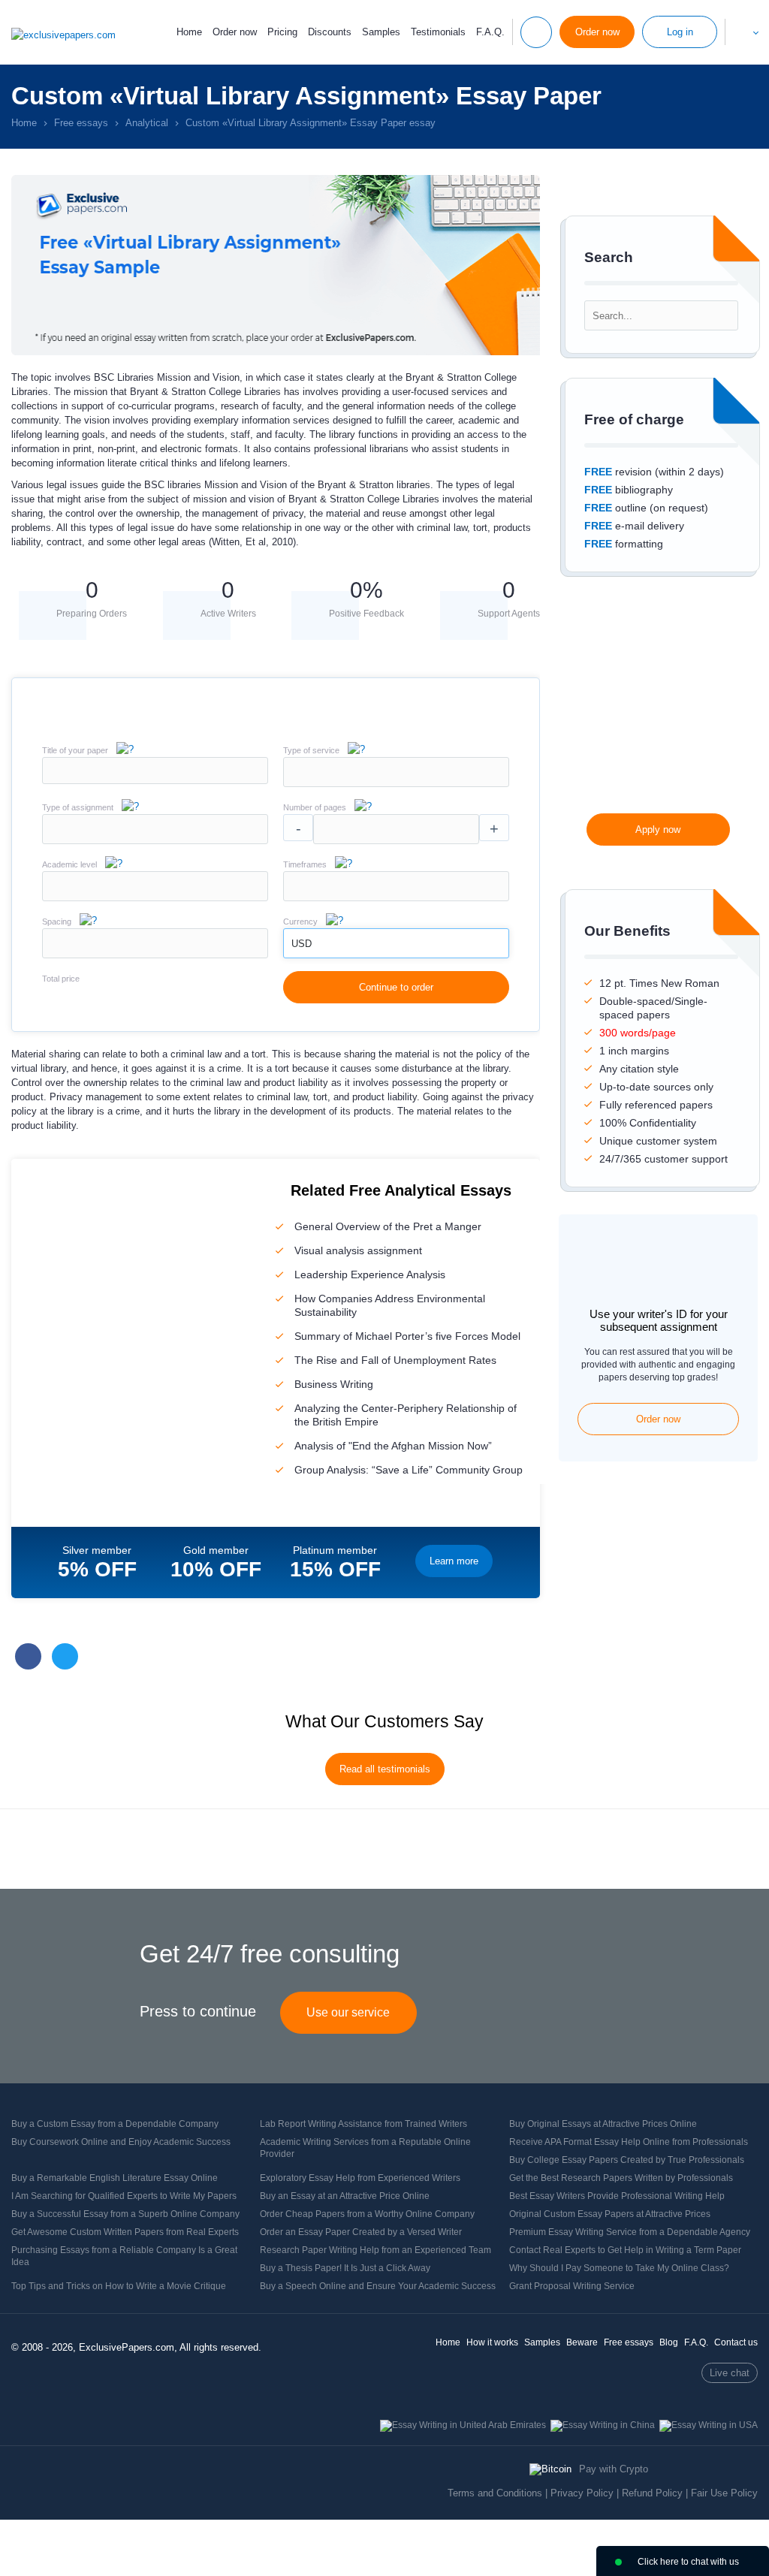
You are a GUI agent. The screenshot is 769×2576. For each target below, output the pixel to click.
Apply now (658, 830)
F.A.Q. (490, 32)
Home (189, 32)
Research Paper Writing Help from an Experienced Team (375, 2250)
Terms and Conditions (495, 2493)
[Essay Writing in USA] (709, 2425)
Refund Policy (652, 2493)
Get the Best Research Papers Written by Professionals (621, 2178)
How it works (492, 2342)
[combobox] (396, 784)
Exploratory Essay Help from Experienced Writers (360, 2178)
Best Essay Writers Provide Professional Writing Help (617, 2196)
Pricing (282, 32)
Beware (582, 2342)
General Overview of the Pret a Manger (388, 1226)
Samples (381, 32)
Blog (669, 2342)
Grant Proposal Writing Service (572, 2286)
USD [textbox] (302, 944)
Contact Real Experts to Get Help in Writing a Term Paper (625, 2250)
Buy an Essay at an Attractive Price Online (345, 2196)
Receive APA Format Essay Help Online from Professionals (629, 2142)
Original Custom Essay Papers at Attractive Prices (610, 2214)
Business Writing (334, 1384)
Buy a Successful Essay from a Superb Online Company (125, 2214)
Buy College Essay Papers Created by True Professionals (627, 2160)
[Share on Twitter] (65, 1656)
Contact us (736, 2342)
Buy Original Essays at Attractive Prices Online (603, 2124)
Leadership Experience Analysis (370, 1274)
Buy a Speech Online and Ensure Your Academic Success (378, 2286)
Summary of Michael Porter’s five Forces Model (407, 1336)
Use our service (348, 2012)
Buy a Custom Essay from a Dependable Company (115, 2124)
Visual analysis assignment (358, 1250)
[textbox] (396, 772)
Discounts (330, 32)
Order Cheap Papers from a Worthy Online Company (367, 2214)
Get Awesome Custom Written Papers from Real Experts (125, 2232)
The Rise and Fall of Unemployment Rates (395, 1360)
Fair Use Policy (724, 2493)
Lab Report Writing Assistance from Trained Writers (363, 2124)
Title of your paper (75, 750)
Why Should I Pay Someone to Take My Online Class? (619, 2268)
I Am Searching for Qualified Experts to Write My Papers (124, 2196)
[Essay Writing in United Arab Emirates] (463, 2425)
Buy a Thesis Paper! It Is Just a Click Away (345, 2268)
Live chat (730, 2373)
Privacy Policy (582, 2493)
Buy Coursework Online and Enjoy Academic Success (121, 2142)
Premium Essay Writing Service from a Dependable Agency (630, 2232)
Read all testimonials (385, 1769)
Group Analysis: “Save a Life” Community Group (409, 1470)
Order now (235, 32)
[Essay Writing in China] (603, 2425)
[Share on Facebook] (28, 1656)
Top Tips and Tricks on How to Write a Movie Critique (119, 2286)
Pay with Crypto (614, 2469)
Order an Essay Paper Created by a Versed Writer (361, 2232)
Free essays (629, 2342)
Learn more (454, 1561)
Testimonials (438, 32)
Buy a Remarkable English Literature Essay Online (115, 2178)
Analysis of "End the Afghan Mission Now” (393, 1446)
